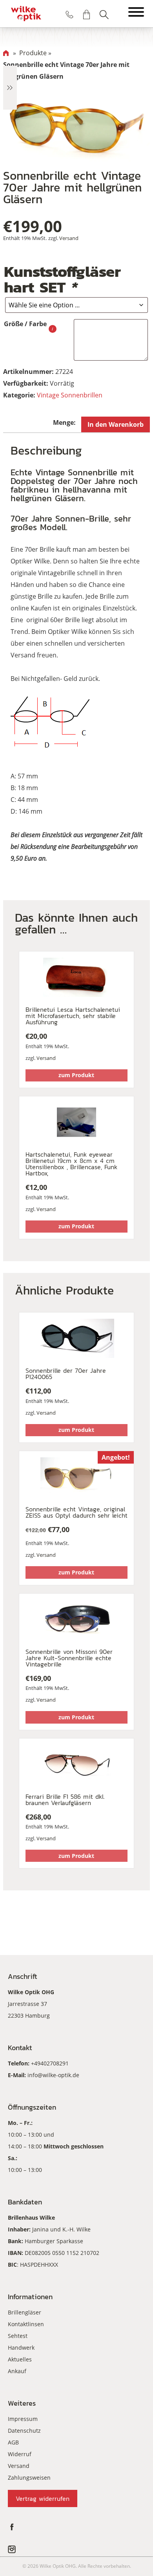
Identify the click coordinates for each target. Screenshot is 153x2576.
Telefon (69, 14)
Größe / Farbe (25, 324)
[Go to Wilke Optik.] (6, 53)
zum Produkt (76, 1075)
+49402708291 (50, 2063)
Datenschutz (24, 2431)
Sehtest (18, 2336)
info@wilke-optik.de (53, 2075)
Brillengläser (25, 2312)
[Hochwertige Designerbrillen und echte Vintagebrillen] (26, 14)
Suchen (104, 14)
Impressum (23, 2419)
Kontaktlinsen (26, 2324)
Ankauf (17, 2371)
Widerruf (20, 2454)
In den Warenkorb (116, 424)
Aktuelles (20, 2359)
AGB (13, 2442)
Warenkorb (87, 14)
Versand (69, 238)
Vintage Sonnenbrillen (70, 395)
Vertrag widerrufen (43, 2498)
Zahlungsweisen (29, 2478)
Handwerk (21, 2348)
